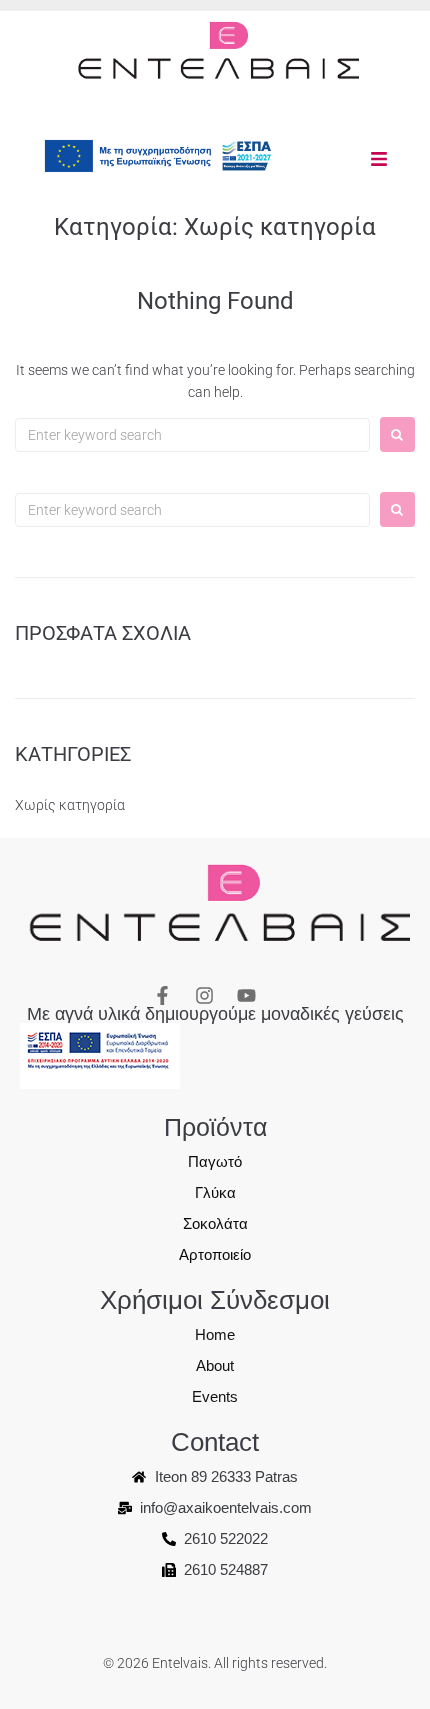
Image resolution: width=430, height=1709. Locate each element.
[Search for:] (192, 435)
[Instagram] (204, 995)
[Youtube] (246, 995)
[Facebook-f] (162, 995)
